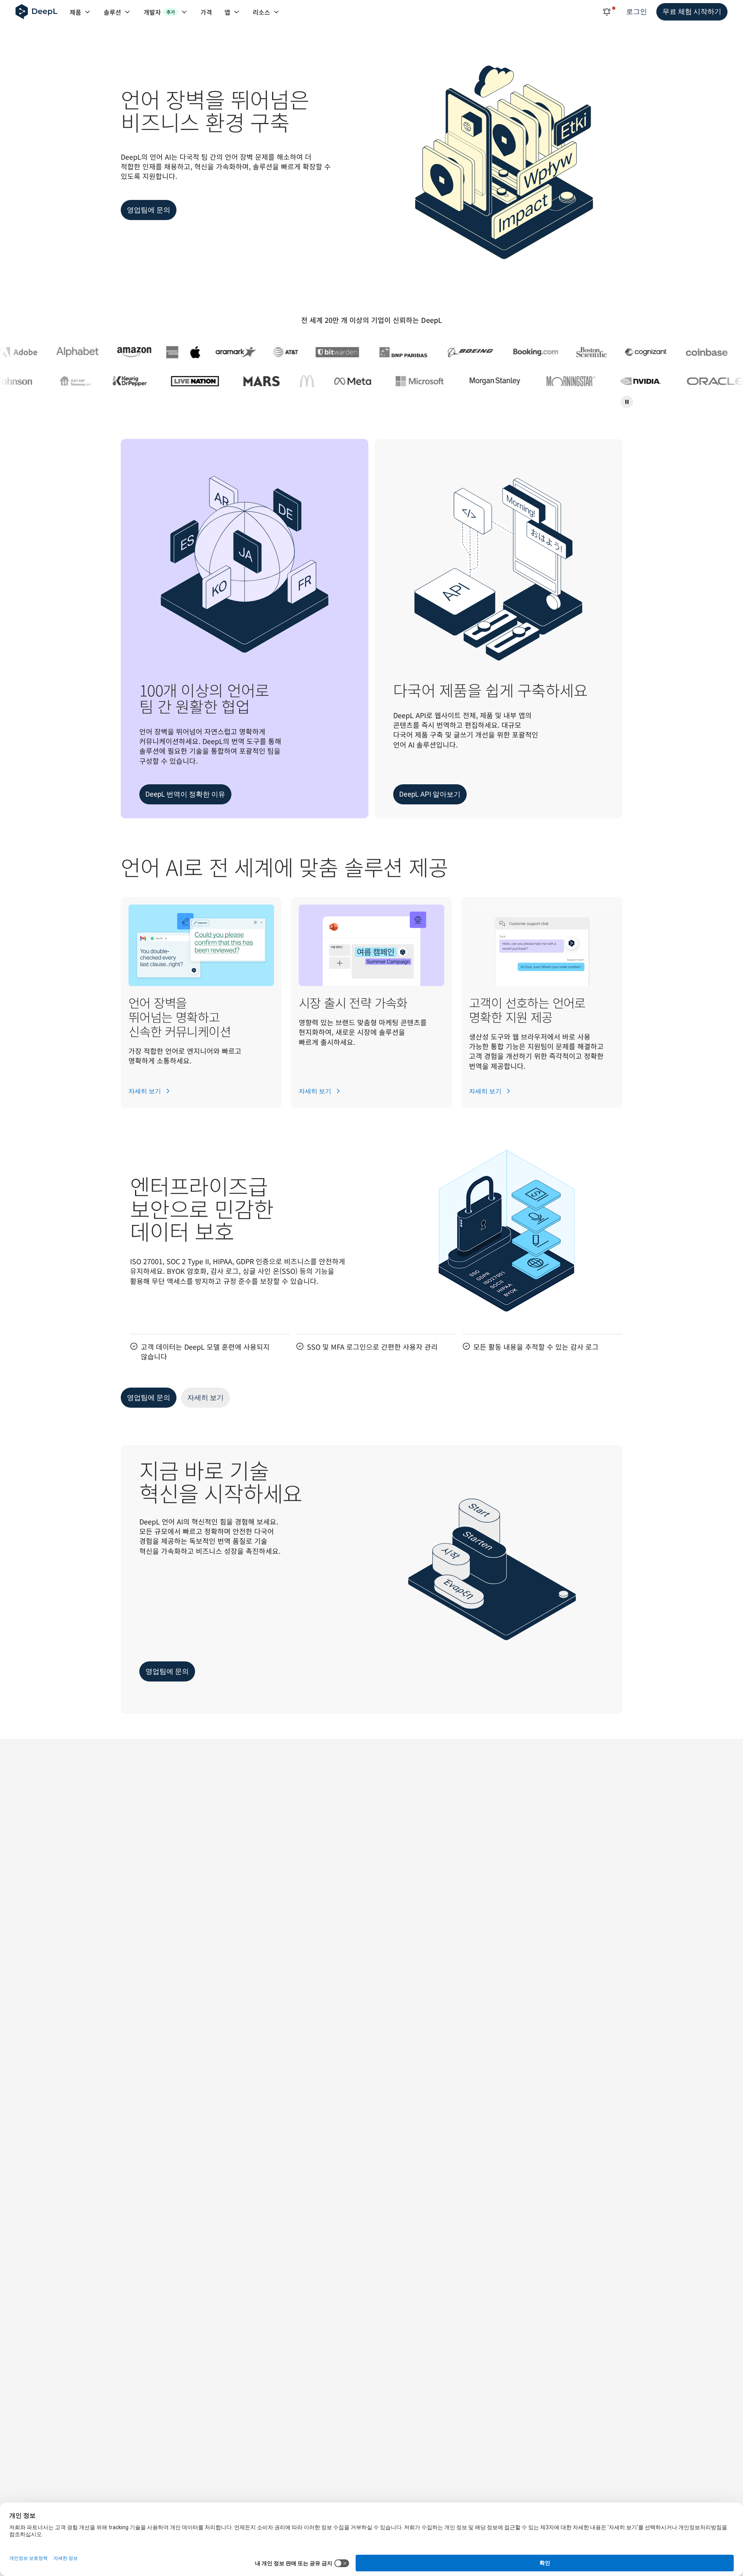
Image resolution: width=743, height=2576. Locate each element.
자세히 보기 (145, 1091)
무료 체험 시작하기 (692, 11)
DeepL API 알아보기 (430, 794)
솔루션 (112, 12)
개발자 (159, 12)
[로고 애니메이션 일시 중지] (627, 402)
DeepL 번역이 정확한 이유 (185, 794)
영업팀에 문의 (149, 210)
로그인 (637, 11)
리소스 (261, 12)
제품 (75, 12)
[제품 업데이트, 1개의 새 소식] (607, 12)
